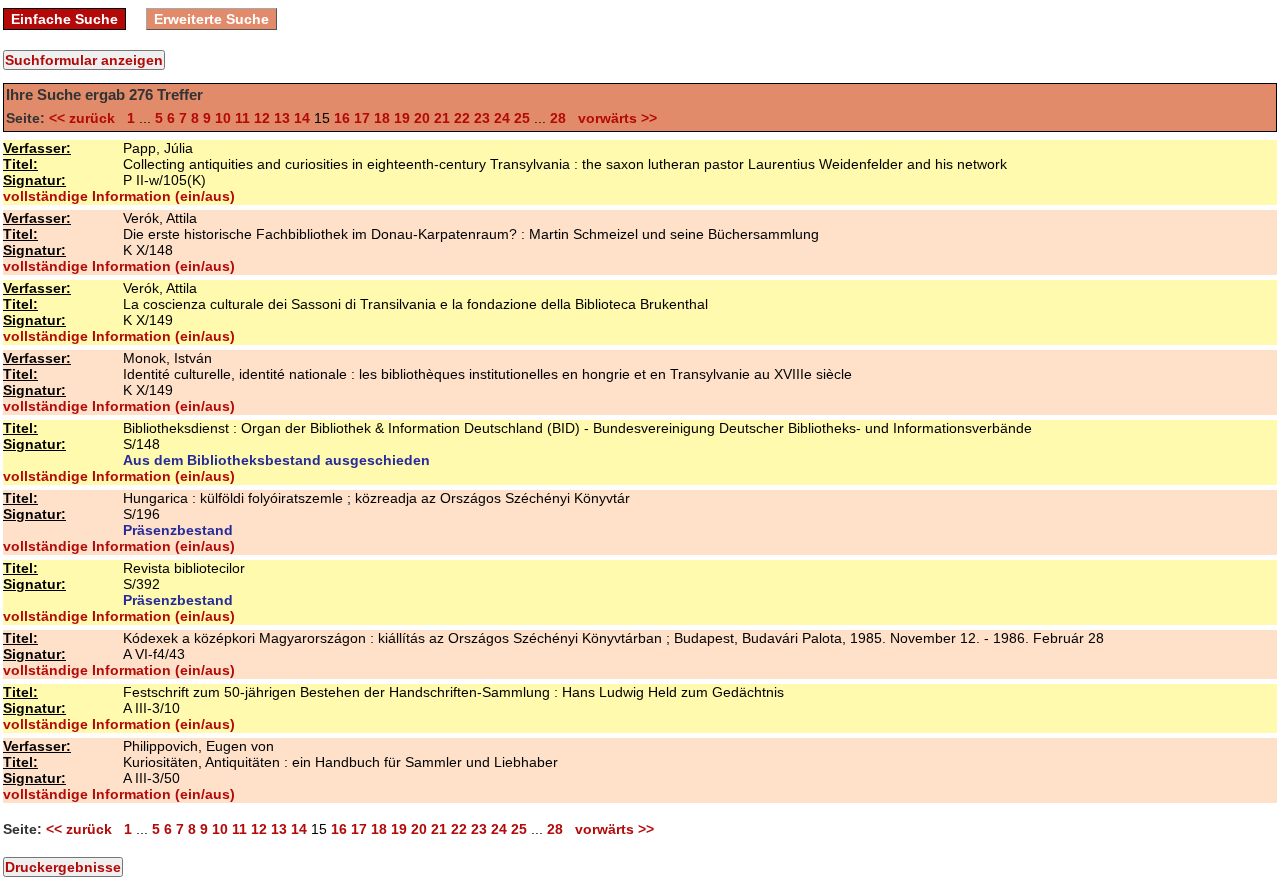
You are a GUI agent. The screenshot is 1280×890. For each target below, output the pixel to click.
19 (402, 118)
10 (223, 118)
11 (242, 118)
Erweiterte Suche (211, 19)
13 (282, 118)
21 (442, 118)
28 (558, 118)
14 (302, 118)
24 (502, 118)
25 (522, 118)
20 (422, 118)
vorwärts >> (613, 118)
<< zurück (86, 118)
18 (382, 118)
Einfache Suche (64, 19)
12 (262, 118)
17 (362, 118)
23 (482, 118)
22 (462, 118)
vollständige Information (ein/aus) (119, 196)
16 (342, 118)
